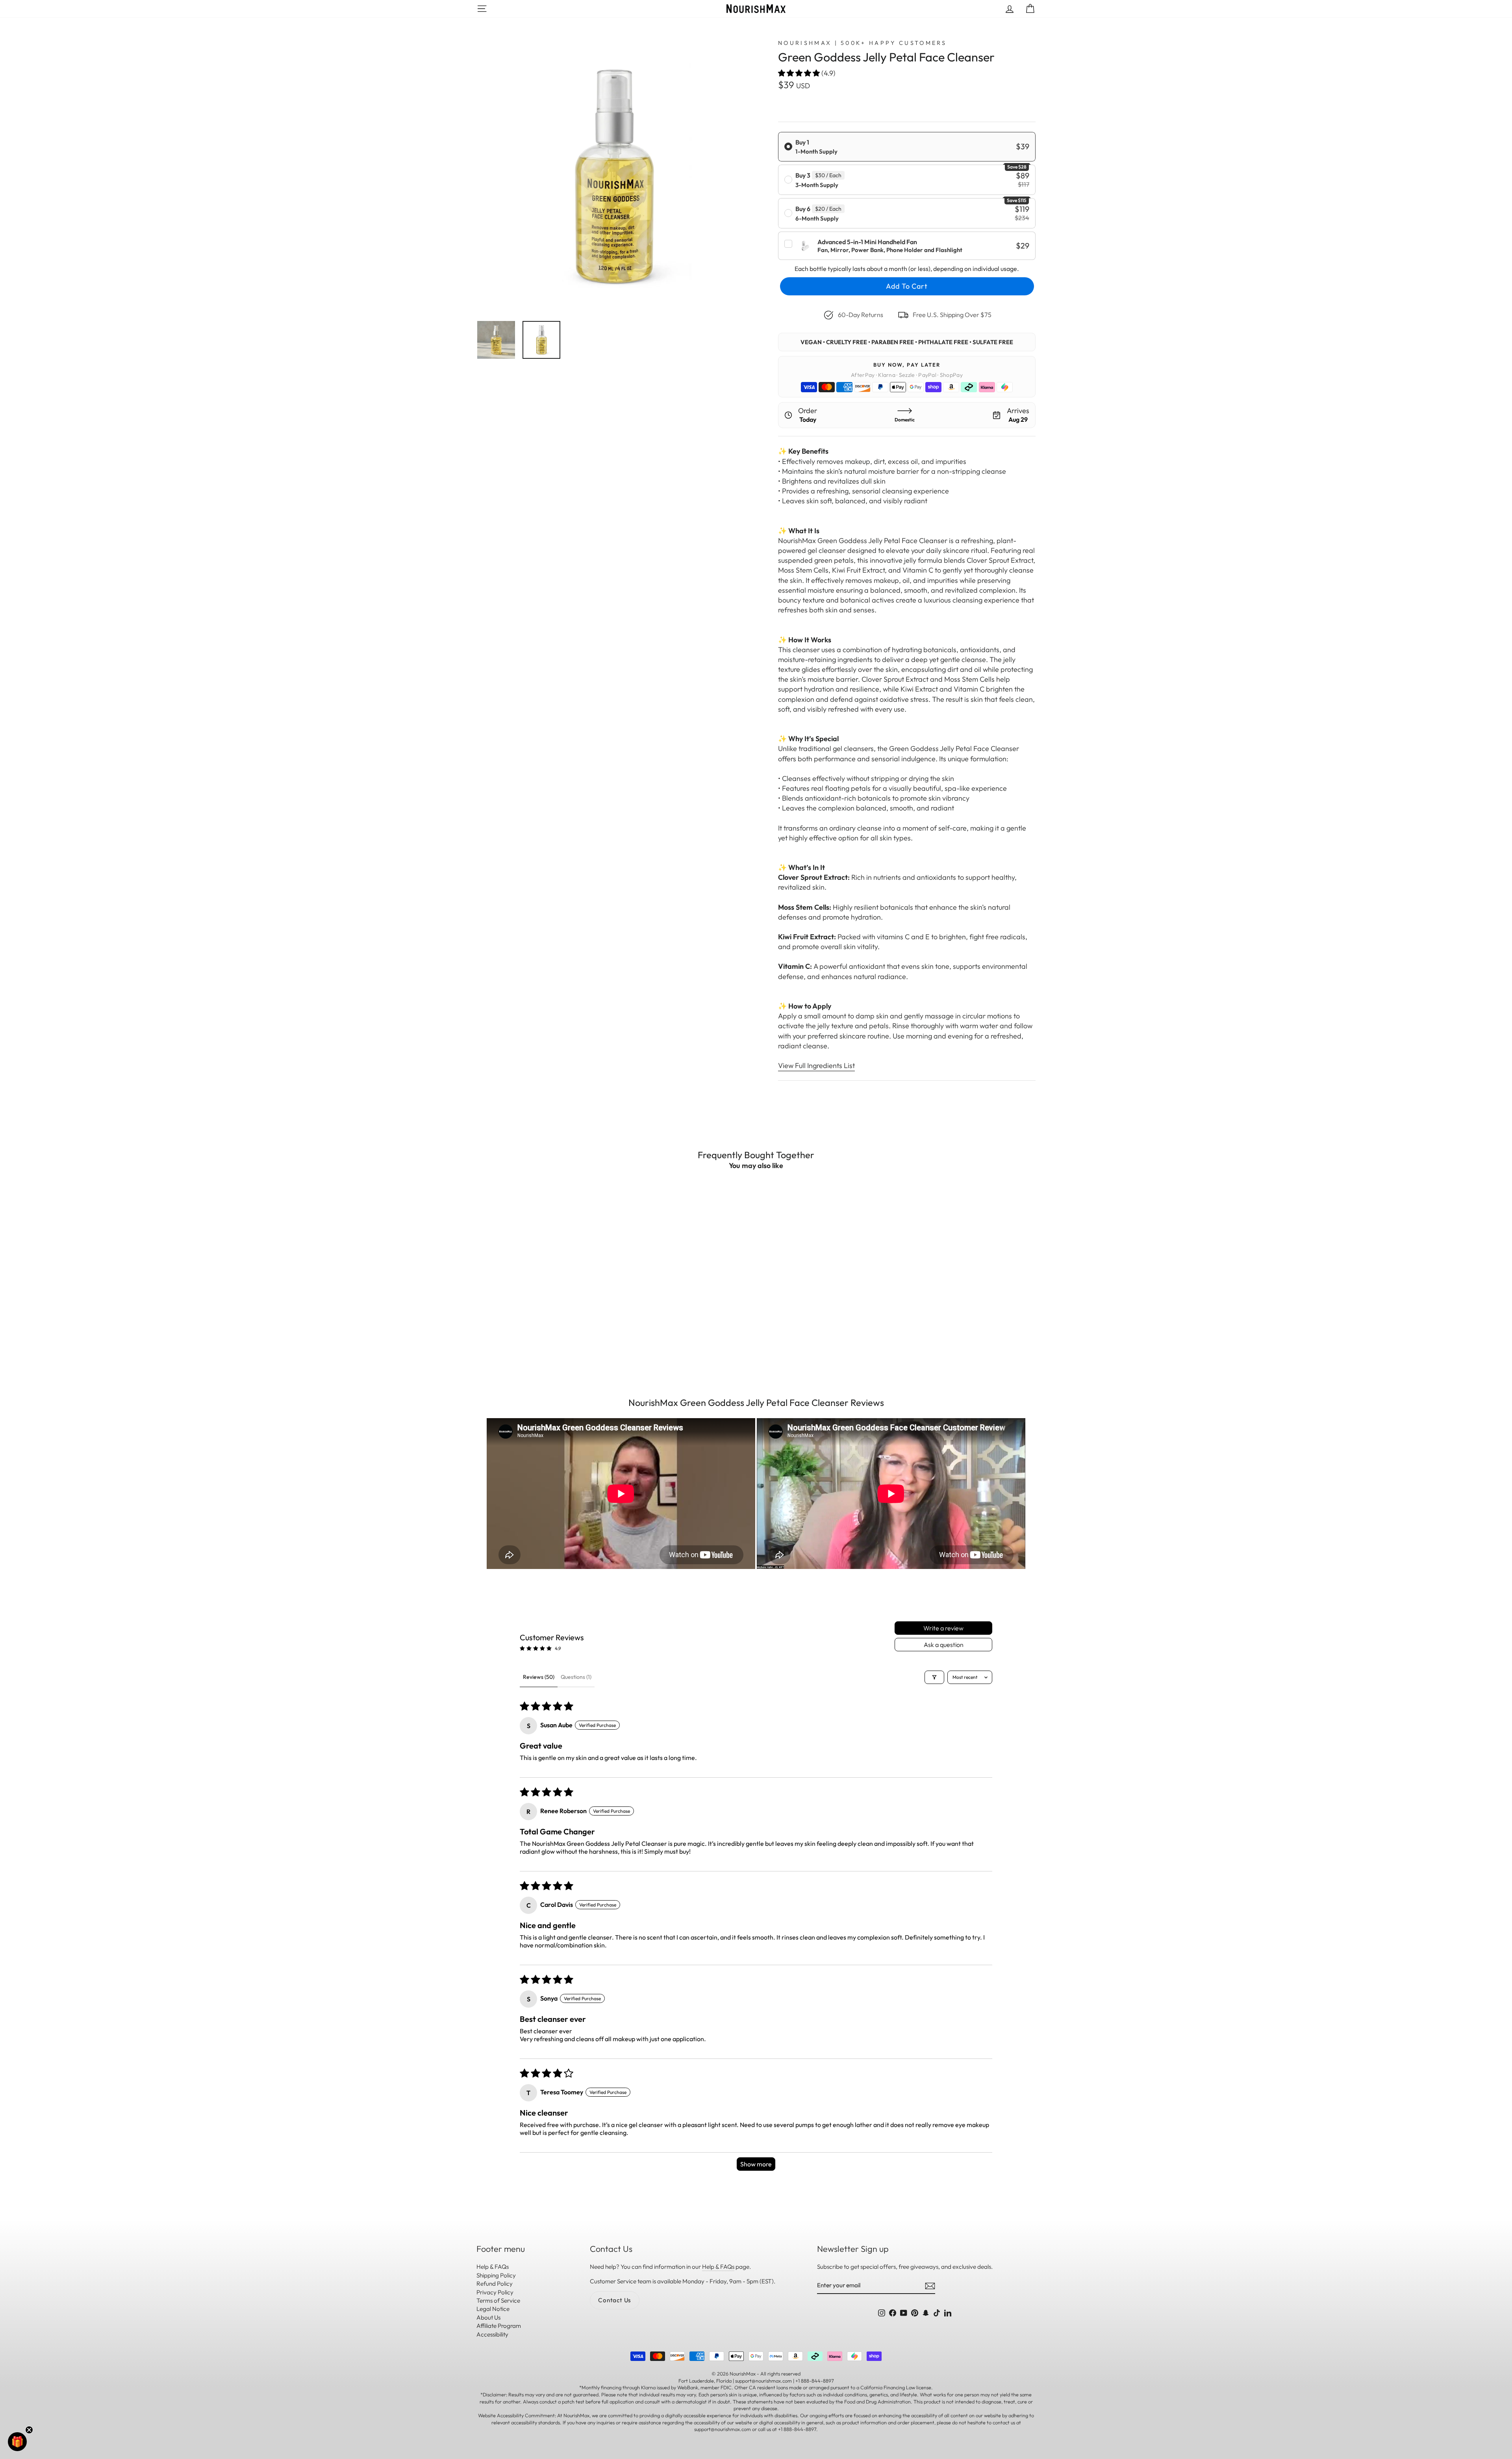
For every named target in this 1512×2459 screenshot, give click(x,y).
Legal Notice (493, 2309)
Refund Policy (495, 2284)
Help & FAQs (493, 2267)
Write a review (943, 1628)
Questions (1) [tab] (576, 1677)
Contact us (615, 2300)
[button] (800, 73)
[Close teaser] (29, 2430)
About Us (488, 2317)
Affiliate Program (499, 2326)
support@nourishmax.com (723, 2429)
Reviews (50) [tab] (539, 1677)
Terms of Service (498, 2300)
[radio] (907, 147)
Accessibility (492, 2334)
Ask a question (944, 1645)
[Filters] (934, 1677)
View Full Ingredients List (816, 1065)
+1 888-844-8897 (797, 2429)
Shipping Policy (496, 2275)
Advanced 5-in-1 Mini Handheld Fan (867, 242)
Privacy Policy (495, 2292)
